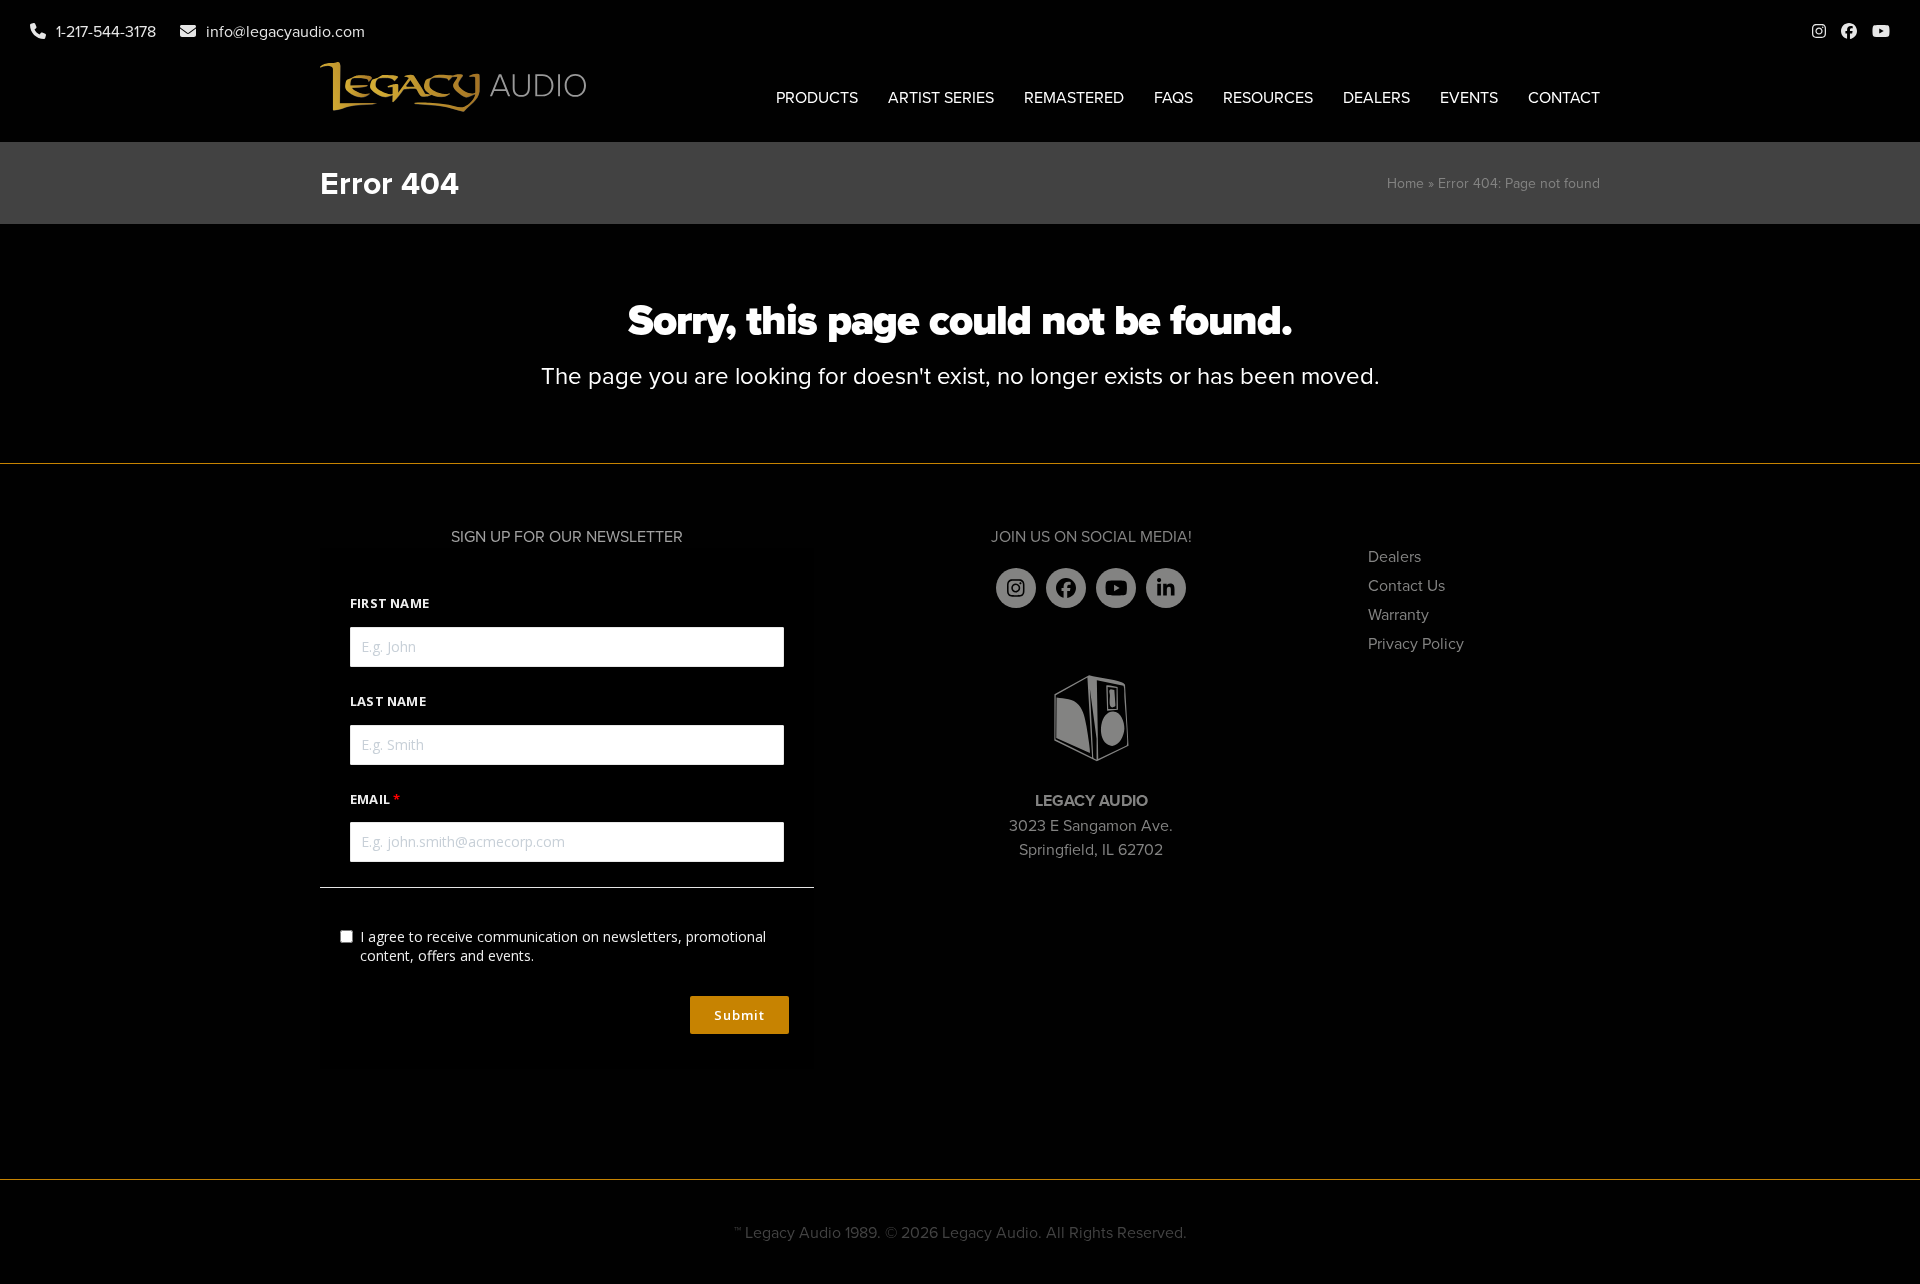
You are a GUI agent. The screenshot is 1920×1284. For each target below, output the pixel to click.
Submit (739, 1015)
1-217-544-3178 (106, 31)
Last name (388, 701)
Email (370, 799)
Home (1405, 183)
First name (389, 603)
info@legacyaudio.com (285, 31)
